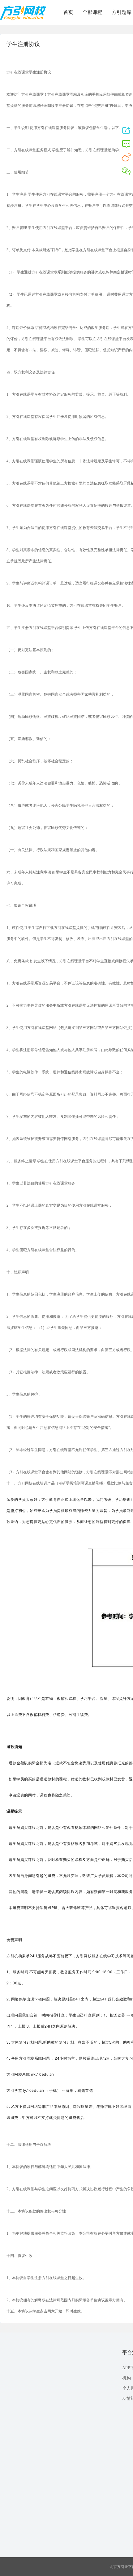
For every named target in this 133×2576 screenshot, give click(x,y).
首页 (68, 12)
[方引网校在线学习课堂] (23, 19)
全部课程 (92, 12)
